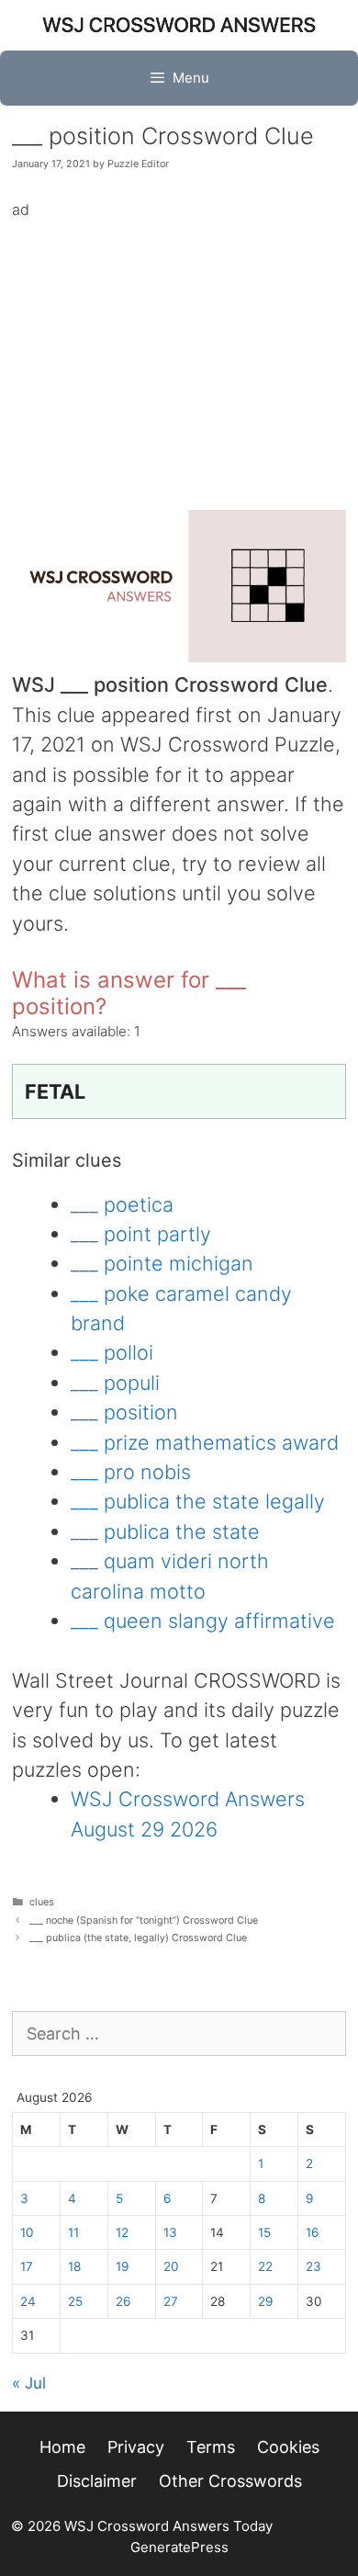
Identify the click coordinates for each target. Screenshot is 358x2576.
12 (122, 2232)
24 (28, 2301)
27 (171, 2301)
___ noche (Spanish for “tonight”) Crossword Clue (144, 1921)
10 (27, 2232)
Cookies (288, 2447)
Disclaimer (97, 2481)
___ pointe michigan (162, 1263)
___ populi (115, 1383)
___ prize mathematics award (205, 1442)
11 (73, 2232)
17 (27, 2266)
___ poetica (122, 1204)
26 (123, 2301)
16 (312, 2232)
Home (62, 2447)
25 (75, 2301)
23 (313, 2266)
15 (264, 2232)
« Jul (29, 2383)
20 (171, 2266)
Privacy (136, 2447)
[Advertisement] (179, 351)
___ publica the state (165, 1531)
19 (122, 2266)
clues (42, 1902)
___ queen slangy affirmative (203, 1621)
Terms (211, 2447)
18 (74, 2266)
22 (265, 2266)
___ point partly (141, 1234)
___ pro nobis (131, 1472)
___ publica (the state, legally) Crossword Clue (138, 1938)
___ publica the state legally (198, 1501)
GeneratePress (179, 2547)
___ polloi (112, 1352)
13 (170, 2232)
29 (265, 2301)
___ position (124, 1412)
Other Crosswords (230, 2481)
